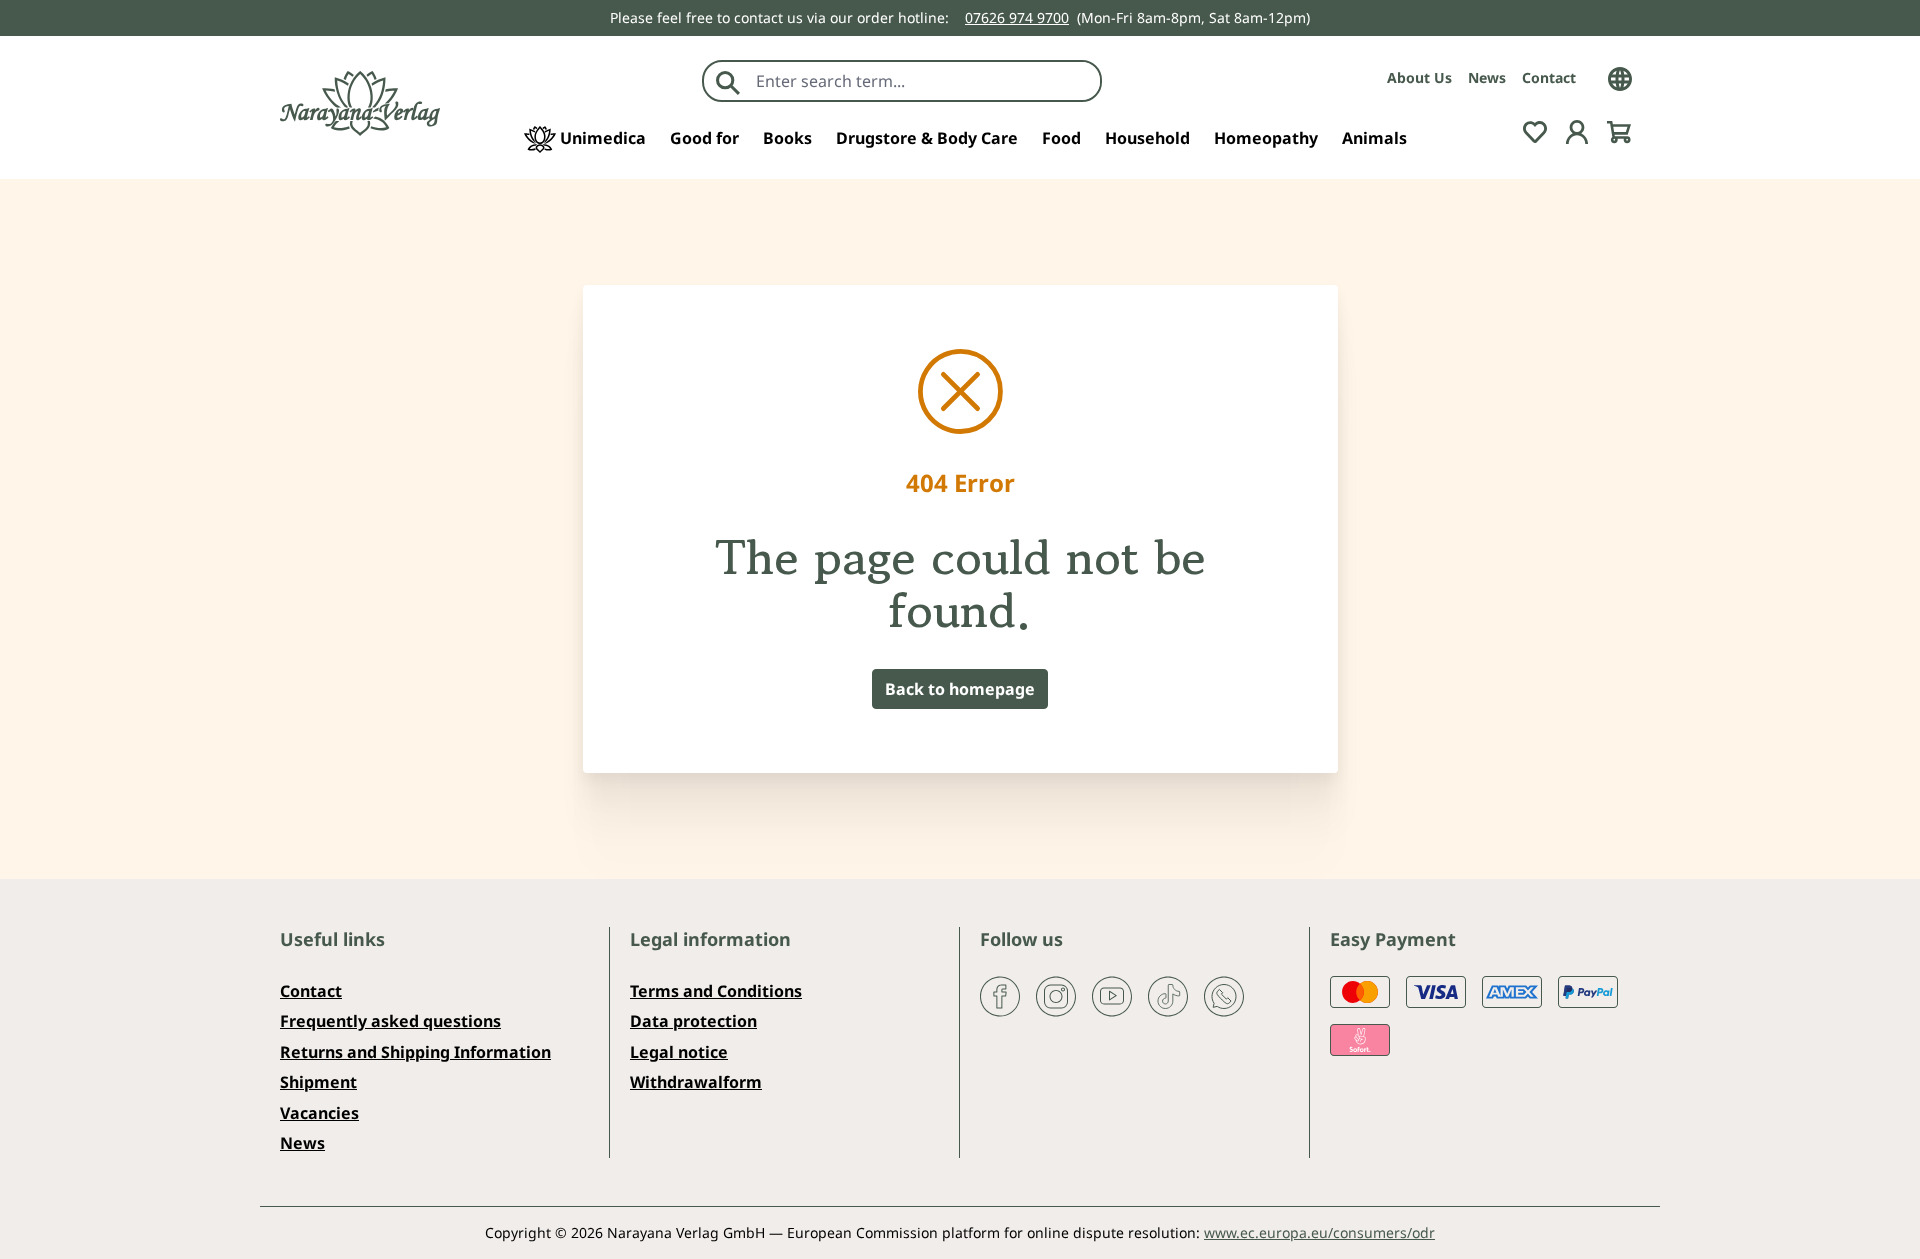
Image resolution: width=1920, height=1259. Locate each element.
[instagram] (1056, 995)
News (1487, 77)
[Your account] (1577, 130)
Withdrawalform (696, 1082)
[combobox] (923, 81)
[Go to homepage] (360, 103)
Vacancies (319, 1113)
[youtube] (1112, 995)
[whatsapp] (1224, 995)
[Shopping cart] (1619, 130)
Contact (1549, 77)
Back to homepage (960, 689)
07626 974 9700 (1017, 17)
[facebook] (1000, 995)
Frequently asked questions (390, 1021)
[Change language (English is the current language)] (1620, 77)
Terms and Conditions (716, 991)
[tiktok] (1168, 995)
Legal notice (679, 1052)
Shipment (318, 1082)
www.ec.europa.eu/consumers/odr (1319, 1232)
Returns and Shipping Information (415, 1052)
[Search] (728, 81)
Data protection (693, 1021)
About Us (1419, 77)
